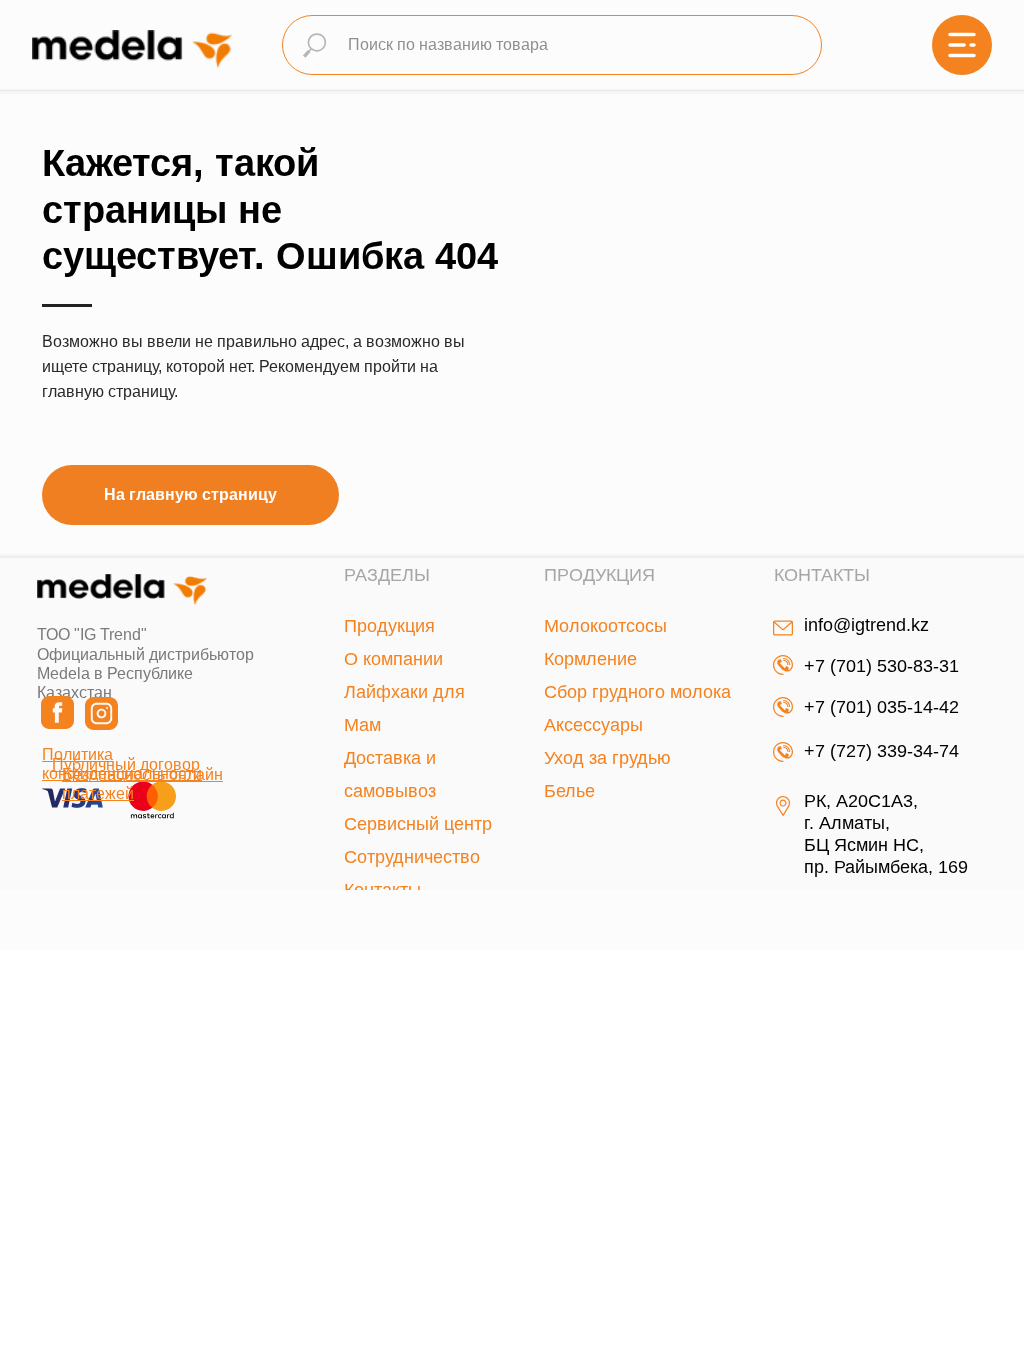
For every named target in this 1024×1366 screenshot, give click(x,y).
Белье (569, 791)
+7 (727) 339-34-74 (881, 751)
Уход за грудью (607, 758)
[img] (962, 45)
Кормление (590, 659)
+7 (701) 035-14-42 (881, 707)
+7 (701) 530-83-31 (881, 666)
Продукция (389, 626)
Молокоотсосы (605, 626)
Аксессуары (593, 725)
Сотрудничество (412, 857)
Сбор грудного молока (637, 692)
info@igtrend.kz (866, 625)
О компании (393, 659)
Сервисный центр (418, 824)
